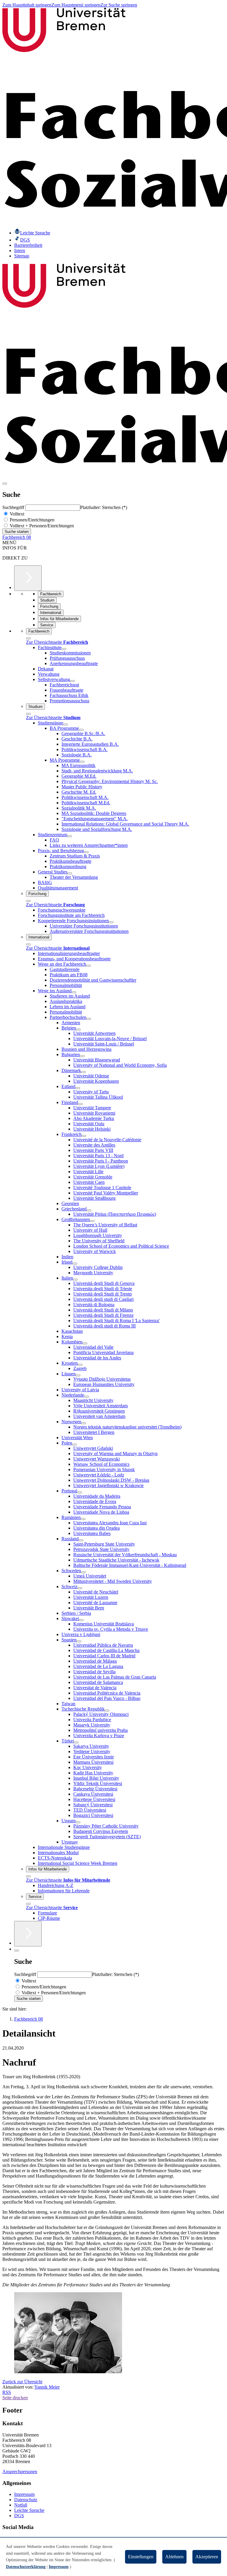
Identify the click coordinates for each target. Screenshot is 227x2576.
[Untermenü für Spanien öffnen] (79, 1641)
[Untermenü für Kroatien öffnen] (80, 1365)
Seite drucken (15, 2398)
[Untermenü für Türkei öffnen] (76, 1742)
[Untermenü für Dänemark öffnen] (83, 1072)
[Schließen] (28, 638)
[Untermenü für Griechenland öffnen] (89, 1210)
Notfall (21, 2505)
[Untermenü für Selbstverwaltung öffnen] (72, 681)
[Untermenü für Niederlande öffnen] (87, 1397)
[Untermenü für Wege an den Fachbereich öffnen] (88, 966)
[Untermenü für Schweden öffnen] (83, 1572)
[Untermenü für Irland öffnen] (75, 1264)
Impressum (24, 2494)
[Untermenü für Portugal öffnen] (80, 1492)
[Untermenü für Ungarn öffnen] (78, 1822)
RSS (7, 2392)
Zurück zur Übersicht (22, 2382)
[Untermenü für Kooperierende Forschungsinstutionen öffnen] (111, 922)
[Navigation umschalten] (5, 484)
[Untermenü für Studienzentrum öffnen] (69, 836)
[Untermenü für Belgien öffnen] (78, 1030)
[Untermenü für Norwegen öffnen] (84, 1423)
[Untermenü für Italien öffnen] (75, 1280)
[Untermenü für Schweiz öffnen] (80, 1588)
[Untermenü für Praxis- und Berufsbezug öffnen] (86, 852)
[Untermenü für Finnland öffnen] (80, 1104)
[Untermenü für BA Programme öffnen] (81, 730)
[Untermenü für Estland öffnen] (78, 1088)
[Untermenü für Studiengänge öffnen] (66, 724)
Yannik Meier (47, 2387)
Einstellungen (141, 2557)
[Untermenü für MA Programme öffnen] (82, 762)
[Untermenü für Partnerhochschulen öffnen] (89, 1019)
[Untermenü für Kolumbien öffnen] (85, 1343)
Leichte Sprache (29, 2510)
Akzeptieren (207, 2557)
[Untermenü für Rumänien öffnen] (83, 1519)
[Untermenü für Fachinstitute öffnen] (64, 649)
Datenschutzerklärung (26, 2567)
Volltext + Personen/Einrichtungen (41, 526)
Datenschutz (26, 2500)
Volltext (16, 514)
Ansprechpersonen (20, 2472)
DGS (19, 2516)
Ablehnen (174, 2557)
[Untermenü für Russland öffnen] (81, 1540)
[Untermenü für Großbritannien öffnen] (92, 1221)
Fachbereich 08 (17, 537)
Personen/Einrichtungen (31, 520)
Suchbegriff (14, 507)
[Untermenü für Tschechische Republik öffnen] (107, 1711)
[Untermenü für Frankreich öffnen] (84, 1136)
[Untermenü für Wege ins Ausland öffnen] (74, 992)
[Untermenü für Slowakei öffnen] (81, 1620)
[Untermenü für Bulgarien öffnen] (82, 1056)
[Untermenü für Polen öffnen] (74, 1445)
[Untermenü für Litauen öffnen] (78, 1375)
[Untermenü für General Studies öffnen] (70, 873)
